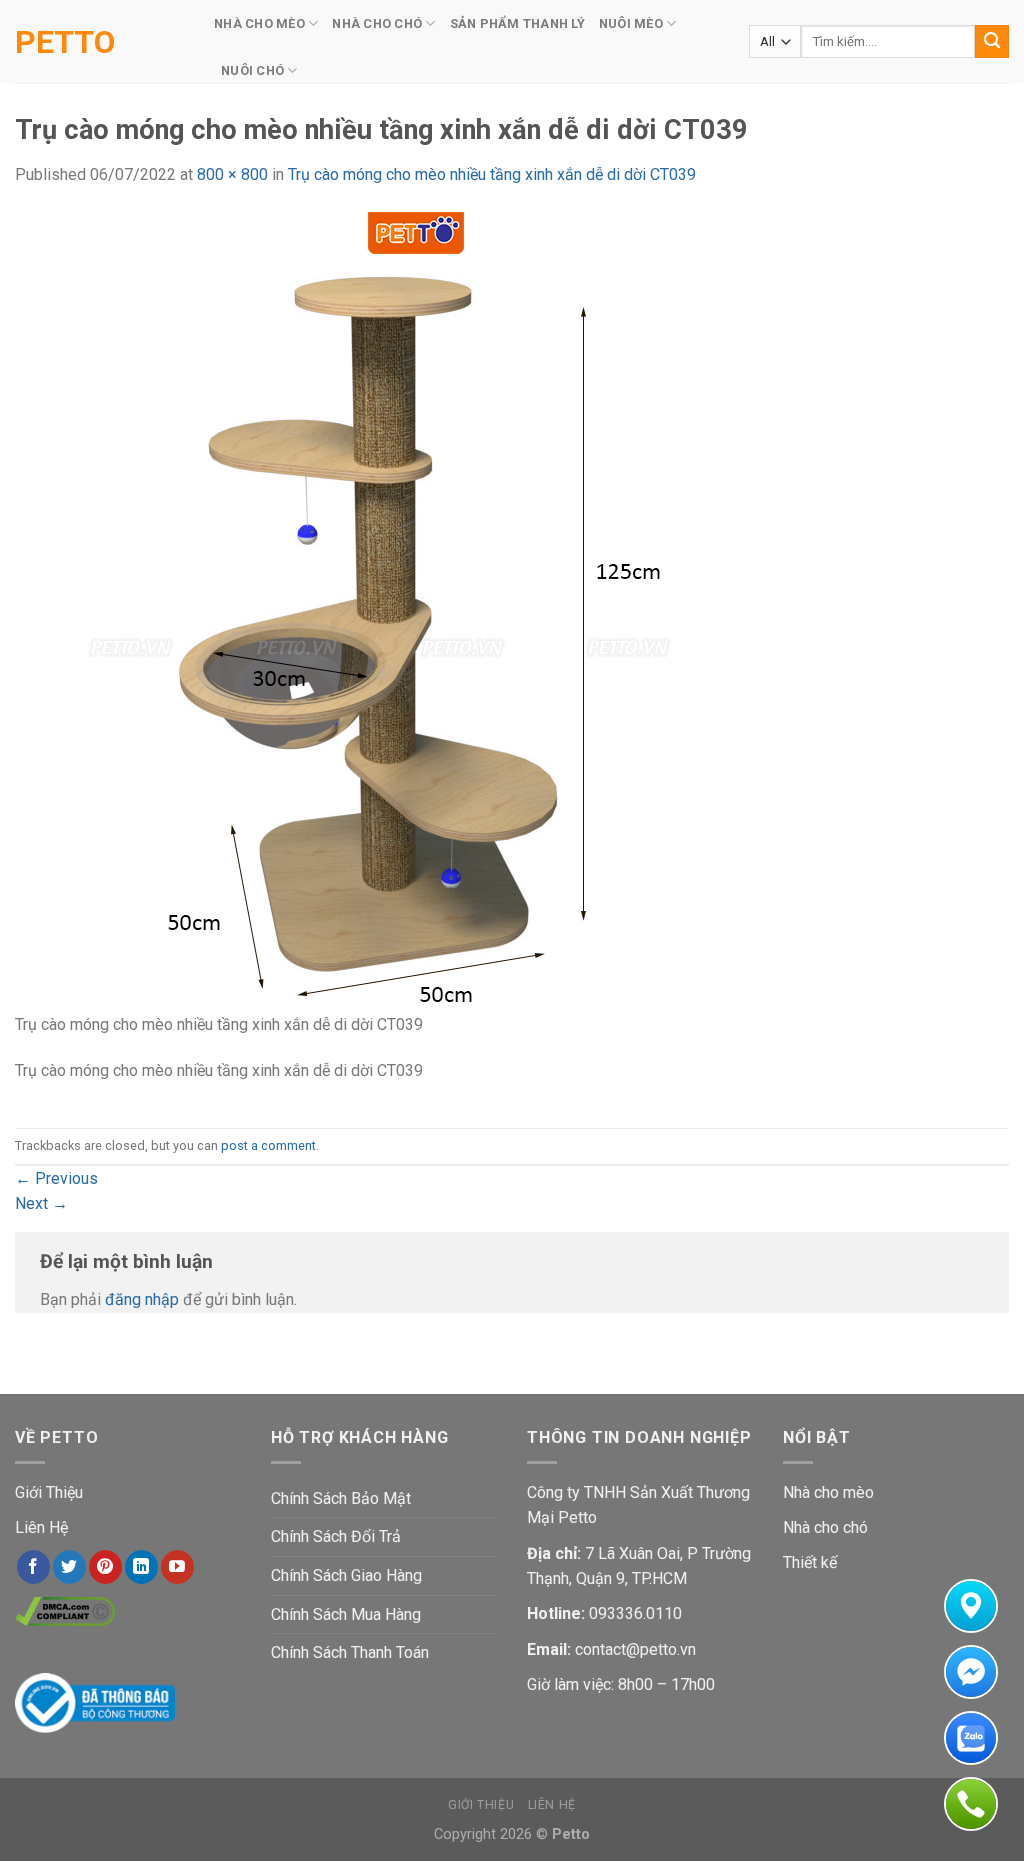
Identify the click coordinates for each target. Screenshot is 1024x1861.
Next (41, 1203)
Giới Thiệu (49, 1492)
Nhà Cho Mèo (259, 23)
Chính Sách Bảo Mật (341, 1498)
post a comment (268, 1145)
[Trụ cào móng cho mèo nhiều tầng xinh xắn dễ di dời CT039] (415, 610)
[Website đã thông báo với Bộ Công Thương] (95, 1701)
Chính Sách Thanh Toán (350, 1652)
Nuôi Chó (252, 70)
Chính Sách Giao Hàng (346, 1575)
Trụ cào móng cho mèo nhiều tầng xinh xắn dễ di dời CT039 (492, 174)
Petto (65, 42)
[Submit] (992, 42)
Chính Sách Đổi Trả (336, 1536)
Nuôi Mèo (631, 23)
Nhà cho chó (825, 1527)
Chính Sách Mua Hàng (346, 1614)
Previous (56, 1178)
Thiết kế (810, 1562)
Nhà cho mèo (828, 1492)
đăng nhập (142, 1299)
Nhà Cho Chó (377, 23)
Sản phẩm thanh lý (517, 23)
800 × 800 (232, 174)
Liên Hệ (41, 1527)
